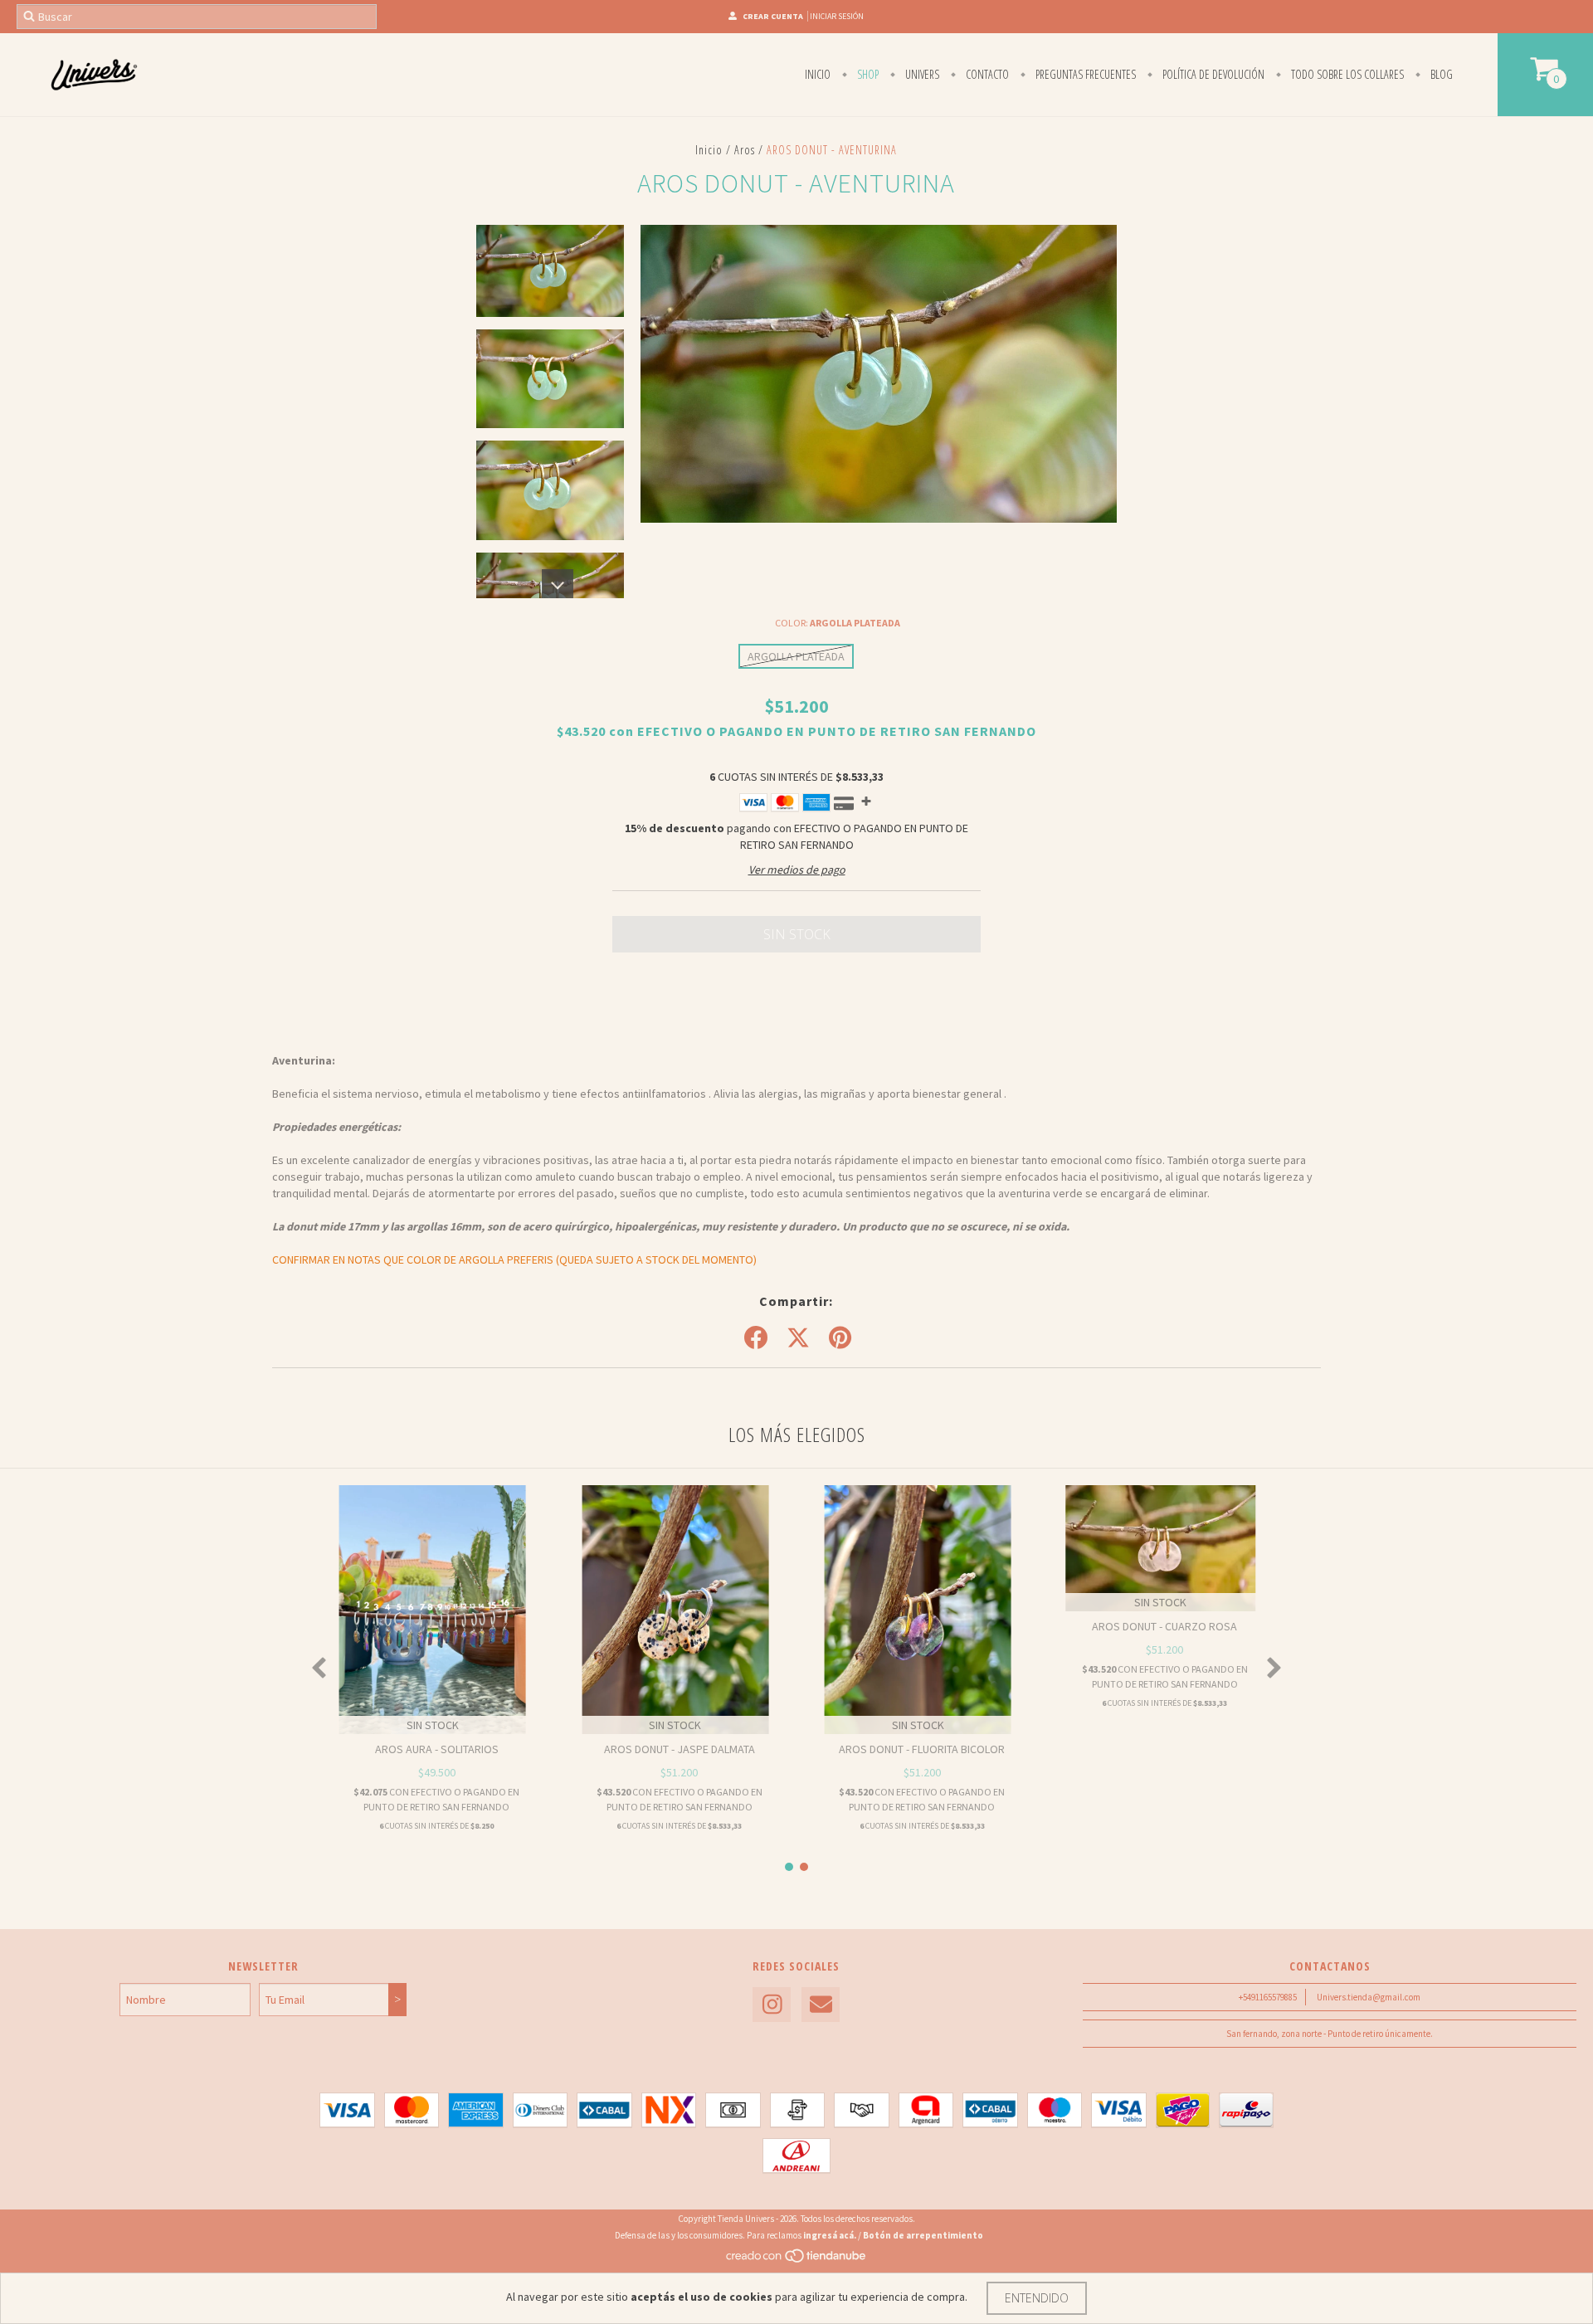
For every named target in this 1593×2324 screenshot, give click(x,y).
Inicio (818, 74)
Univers (921, 74)
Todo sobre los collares (1346, 74)
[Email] (821, 2005)
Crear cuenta (773, 16)
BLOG (1440, 74)
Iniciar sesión (837, 16)
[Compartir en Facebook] (756, 1338)
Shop (867, 74)
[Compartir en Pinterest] (840, 1338)
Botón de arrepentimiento (923, 2235)
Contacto (986, 74)
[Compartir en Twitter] (798, 1338)
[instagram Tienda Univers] (772, 2005)
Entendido (1037, 2298)
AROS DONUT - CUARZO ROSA (1164, 1626)
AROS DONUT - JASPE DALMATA (680, 1749)
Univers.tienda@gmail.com (1369, 1997)
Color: (838, 623)
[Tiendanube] (797, 2260)
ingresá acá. (830, 2235)
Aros (745, 150)
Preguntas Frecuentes (1084, 74)
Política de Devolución (1212, 74)
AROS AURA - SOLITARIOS (437, 1749)
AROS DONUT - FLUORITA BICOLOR (922, 1749)
